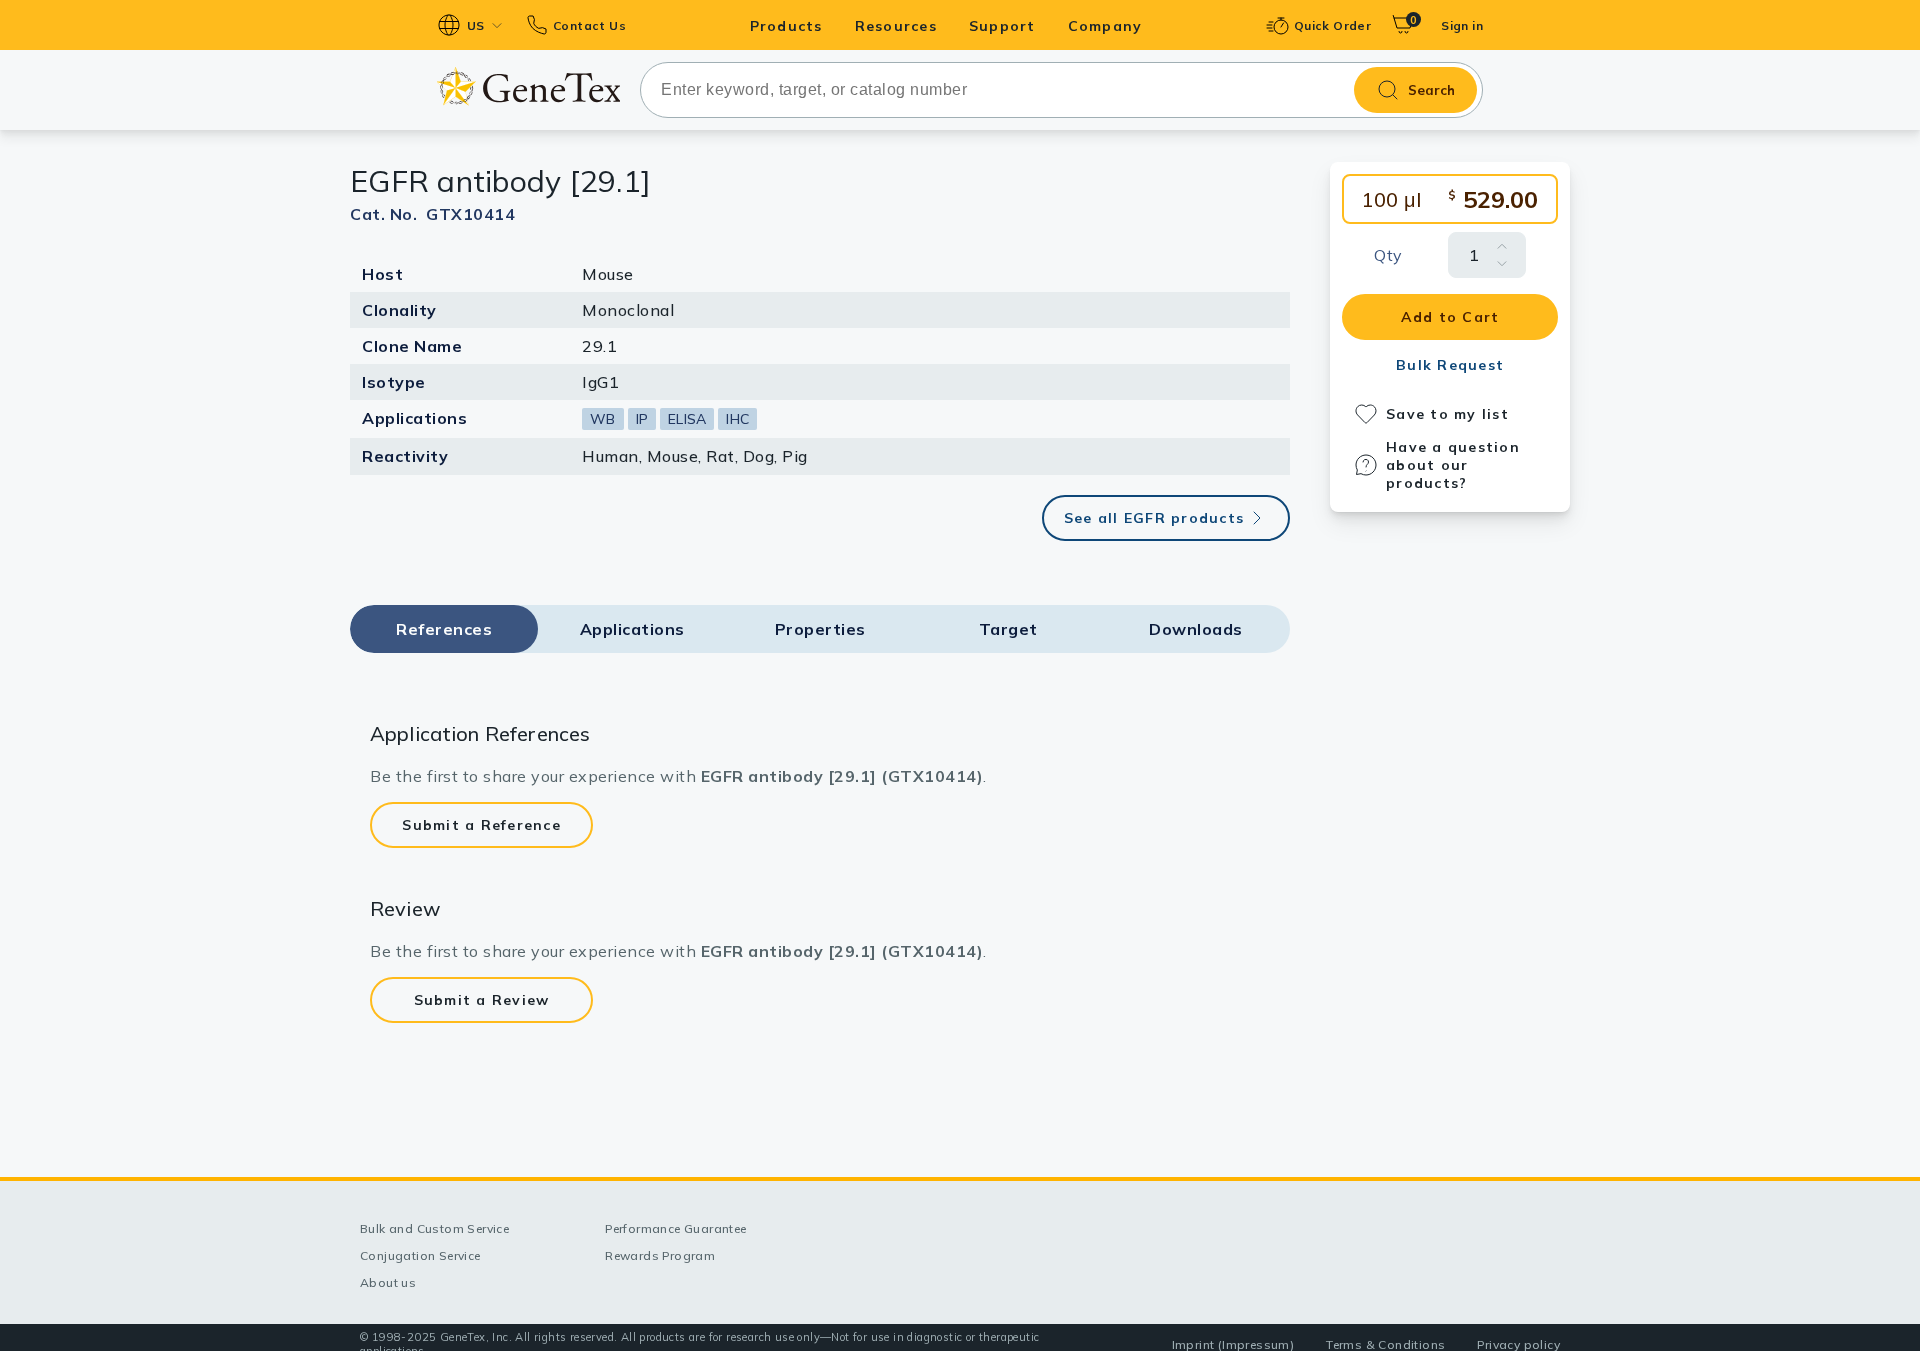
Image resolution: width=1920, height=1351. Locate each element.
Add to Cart (1450, 317)
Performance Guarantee (675, 1228)
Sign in (1462, 25)
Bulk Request (1450, 365)
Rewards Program (660, 1255)
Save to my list (1447, 414)
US (476, 25)
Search (1431, 90)
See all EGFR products (1154, 518)
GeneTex (528, 86)
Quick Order (1332, 25)
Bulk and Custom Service (434, 1228)
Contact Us (589, 25)
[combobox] (1061, 90)
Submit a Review (482, 1000)
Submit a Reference (481, 825)
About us (388, 1282)
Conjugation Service (420, 1255)
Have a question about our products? (1453, 465)
